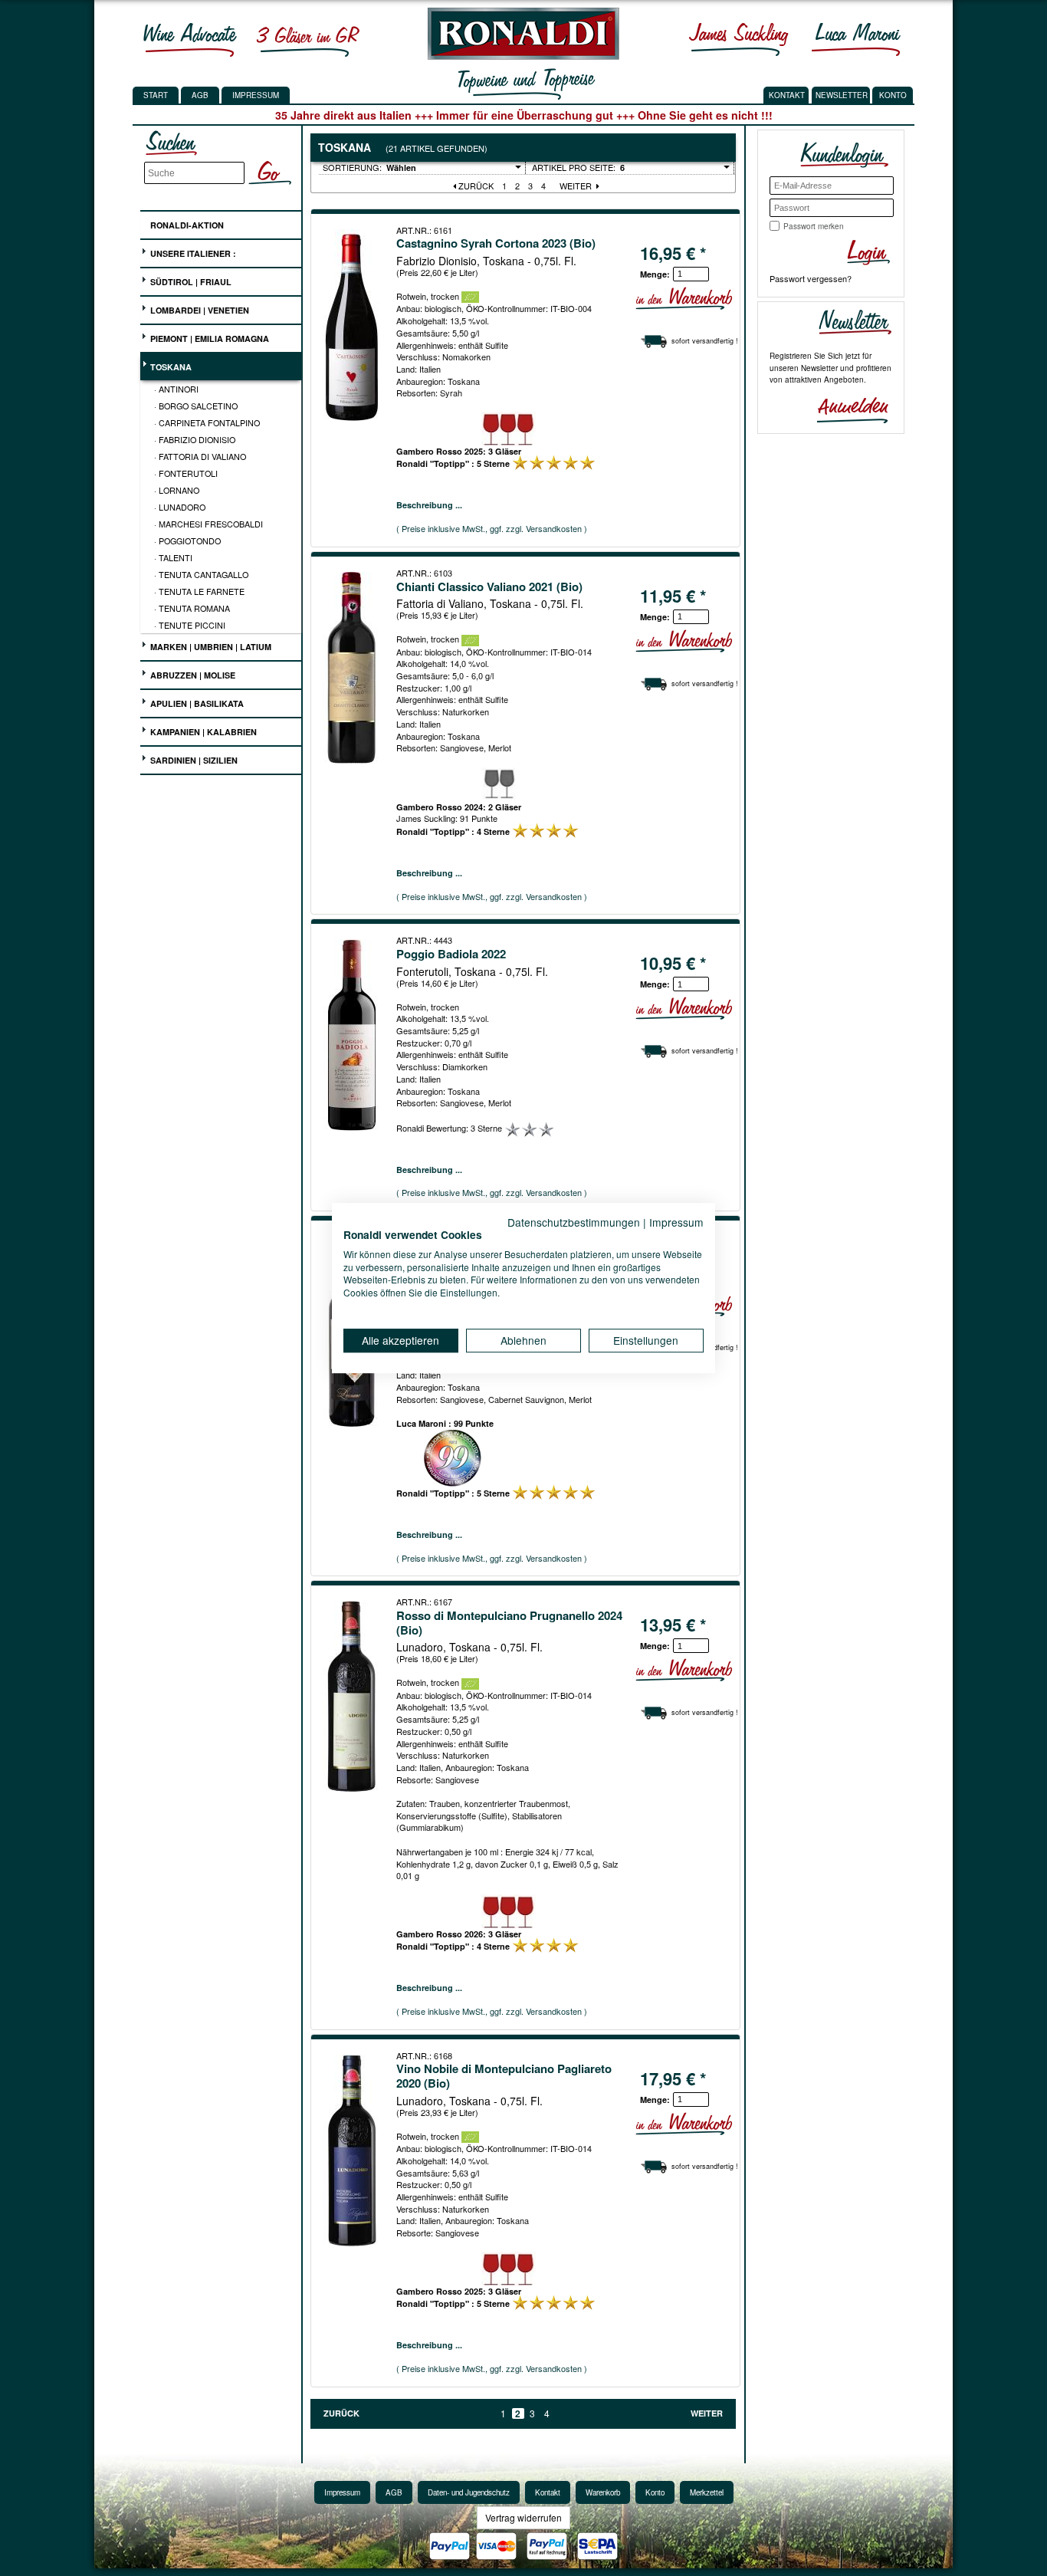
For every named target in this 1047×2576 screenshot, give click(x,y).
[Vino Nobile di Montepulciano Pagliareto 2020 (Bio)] (353, 2150)
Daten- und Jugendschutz (469, 2492)
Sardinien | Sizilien (193, 760)
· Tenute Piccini (190, 625)
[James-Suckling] (739, 39)
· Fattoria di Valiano (200, 456)
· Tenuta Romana (192, 608)
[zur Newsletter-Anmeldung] (846, 409)
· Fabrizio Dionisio (195, 439)
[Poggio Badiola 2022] (353, 1035)
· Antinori (176, 389)
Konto (655, 2492)
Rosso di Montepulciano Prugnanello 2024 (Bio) (509, 1623)
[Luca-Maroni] (856, 39)
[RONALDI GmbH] (519, 56)
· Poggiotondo (187, 540)
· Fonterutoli (186, 473)
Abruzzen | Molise (192, 675)
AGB (200, 95)
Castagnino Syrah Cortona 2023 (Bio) (496, 243)
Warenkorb (603, 2492)
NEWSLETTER (842, 95)
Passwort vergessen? (811, 278)
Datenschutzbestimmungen (574, 1222)
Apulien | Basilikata (196, 703)
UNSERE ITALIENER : (192, 253)
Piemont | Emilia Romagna (208, 338)
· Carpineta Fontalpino (207, 422)
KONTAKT (787, 95)
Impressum (256, 95)
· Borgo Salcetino (196, 406)
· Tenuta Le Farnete (199, 591)
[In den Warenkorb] (684, 299)
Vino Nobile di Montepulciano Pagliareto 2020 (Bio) (504, 2076)
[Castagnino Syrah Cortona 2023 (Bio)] (353, 325)
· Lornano (177, 490)
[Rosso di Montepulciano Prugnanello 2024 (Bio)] (353, 1697)
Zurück (475, 186)
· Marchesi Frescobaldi (208, 524)
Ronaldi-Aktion (186, 225)
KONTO (893, 95)
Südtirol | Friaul (190, 282)
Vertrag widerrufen (523, 2517)
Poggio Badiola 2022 (451, 954)
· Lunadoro (180, 507)
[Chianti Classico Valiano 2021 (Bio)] (353, 668)
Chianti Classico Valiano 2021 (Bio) (489, 586)
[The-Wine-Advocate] (190, 39)
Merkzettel (707, 2492)
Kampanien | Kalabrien (202, 732)
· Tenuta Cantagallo (201, 574)
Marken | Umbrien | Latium (210, 647)
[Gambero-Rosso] (307, 39)
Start (156, 95)
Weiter (577, 186)
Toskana (170, 367)
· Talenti (173, 557)
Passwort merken (814, 226)
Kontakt (548, 2492)
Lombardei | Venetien (199, 310)
